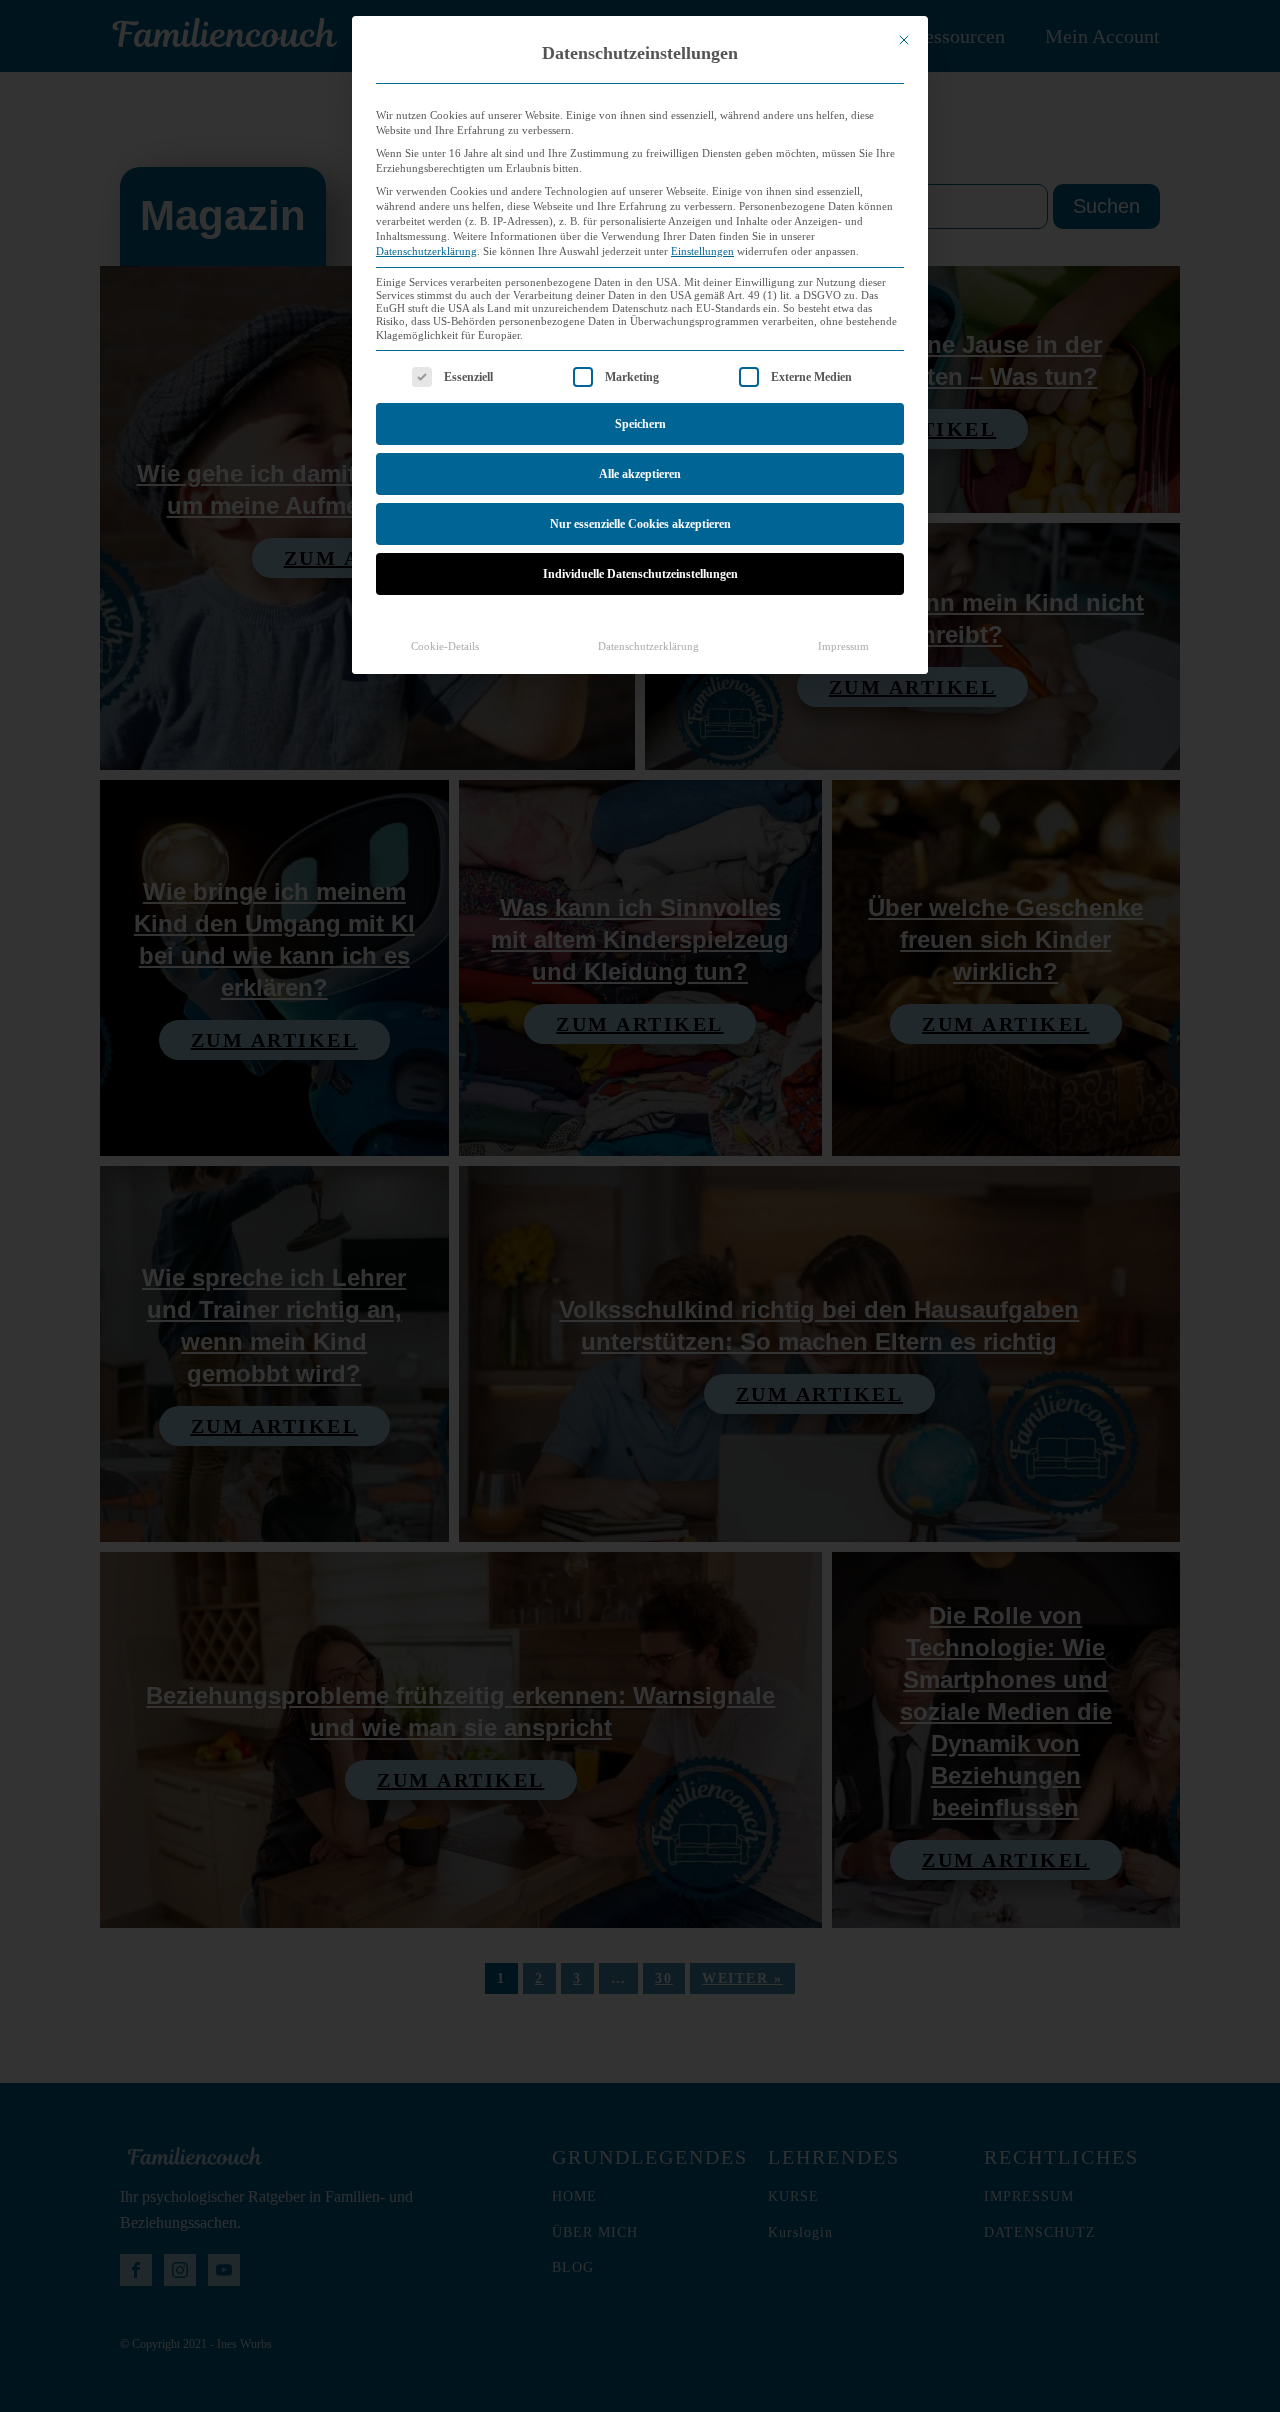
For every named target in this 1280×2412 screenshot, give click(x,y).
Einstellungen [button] (702, 251)
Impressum (843, 646)
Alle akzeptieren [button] (640, 474)
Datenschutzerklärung (426, 251)
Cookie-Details (445, 646)
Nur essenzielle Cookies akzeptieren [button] (640, 524)
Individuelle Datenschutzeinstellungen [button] (640, 574)
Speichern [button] (640, 424)
